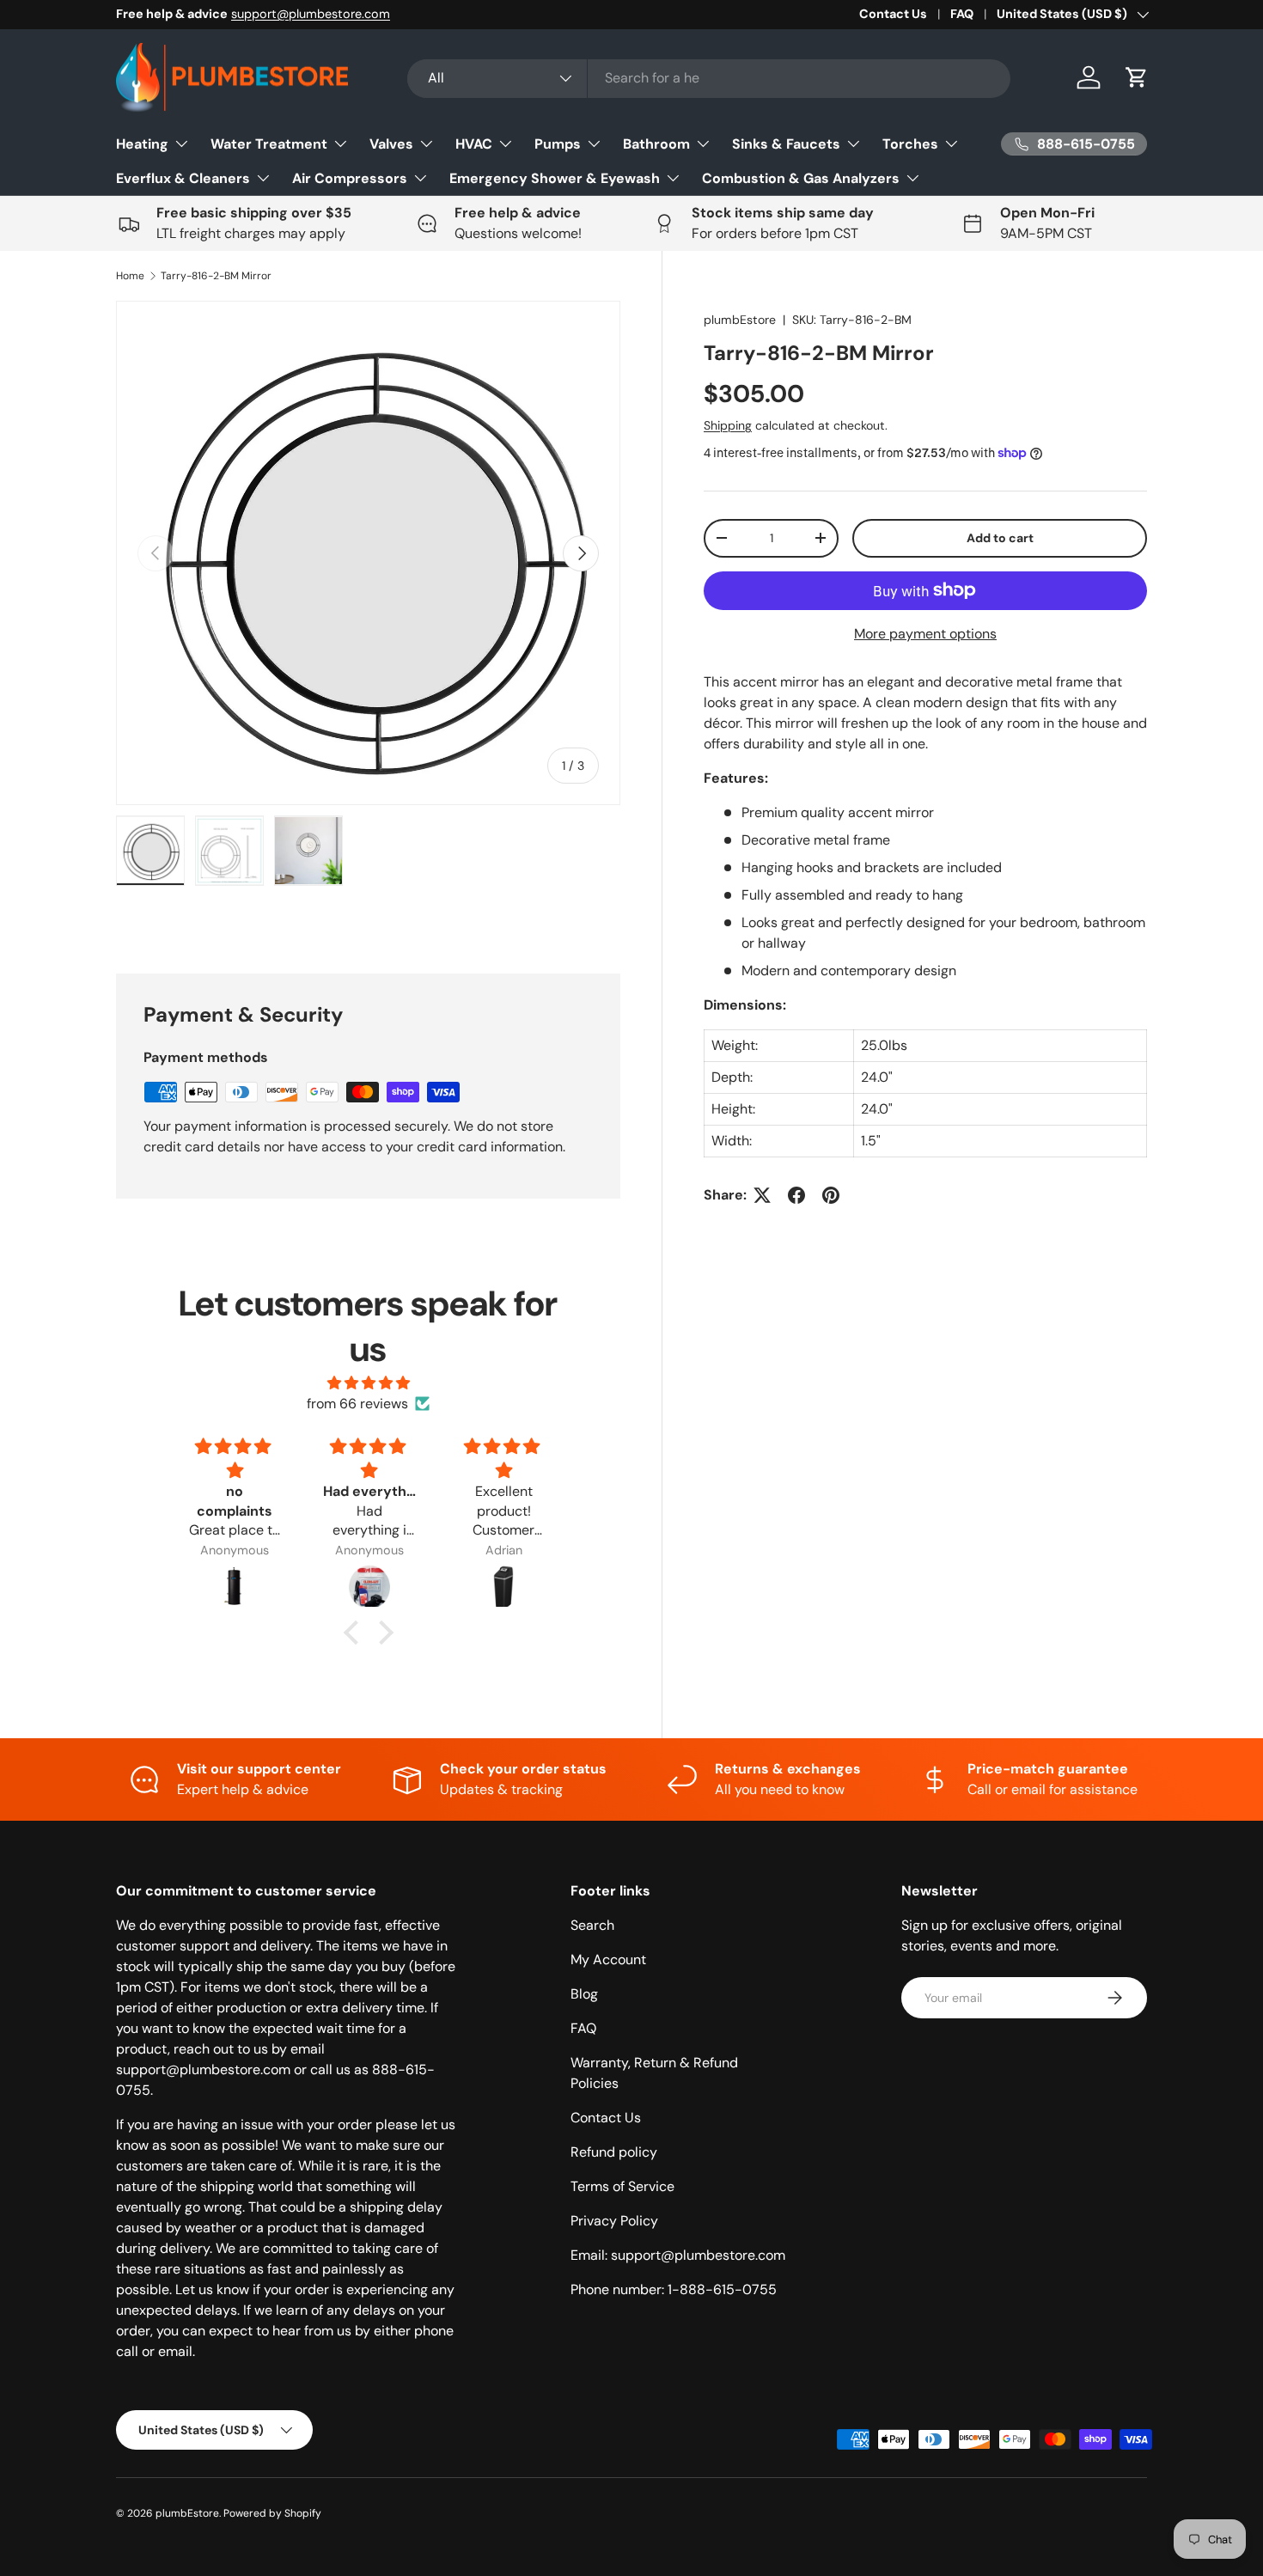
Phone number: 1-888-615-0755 (674, 2289)
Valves (391, 144)
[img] (369, 1383)
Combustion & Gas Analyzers (801, 178)
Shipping (728, 425)
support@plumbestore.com (311, 14)
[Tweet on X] (762, 1195)
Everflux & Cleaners (183, 178)
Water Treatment (269, 144)
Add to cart (1000, 538)
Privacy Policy (614, 2221)
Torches (910, 144)
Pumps (558, 144)
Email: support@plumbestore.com (678, 2255)
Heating (142, 144)
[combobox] (709, 78)
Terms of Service (622, 2186)
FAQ (962, 14)
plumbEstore (740, 320)
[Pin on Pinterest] (831, 1195)
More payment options (925, 634)
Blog (584, 1994)
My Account (608, 1959)
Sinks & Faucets (786, 144)
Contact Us (893, 14)
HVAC (474, 144)
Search (592, 1925)
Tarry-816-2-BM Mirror (216, 276)
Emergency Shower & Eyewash (555, 178)
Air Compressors (350, 178)
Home (130, 276)
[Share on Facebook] (796, 1195)
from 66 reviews (357, 1404)
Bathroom (656, 144)
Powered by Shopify (272, 2513)
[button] (1137, 77)
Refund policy (614, 2152)
